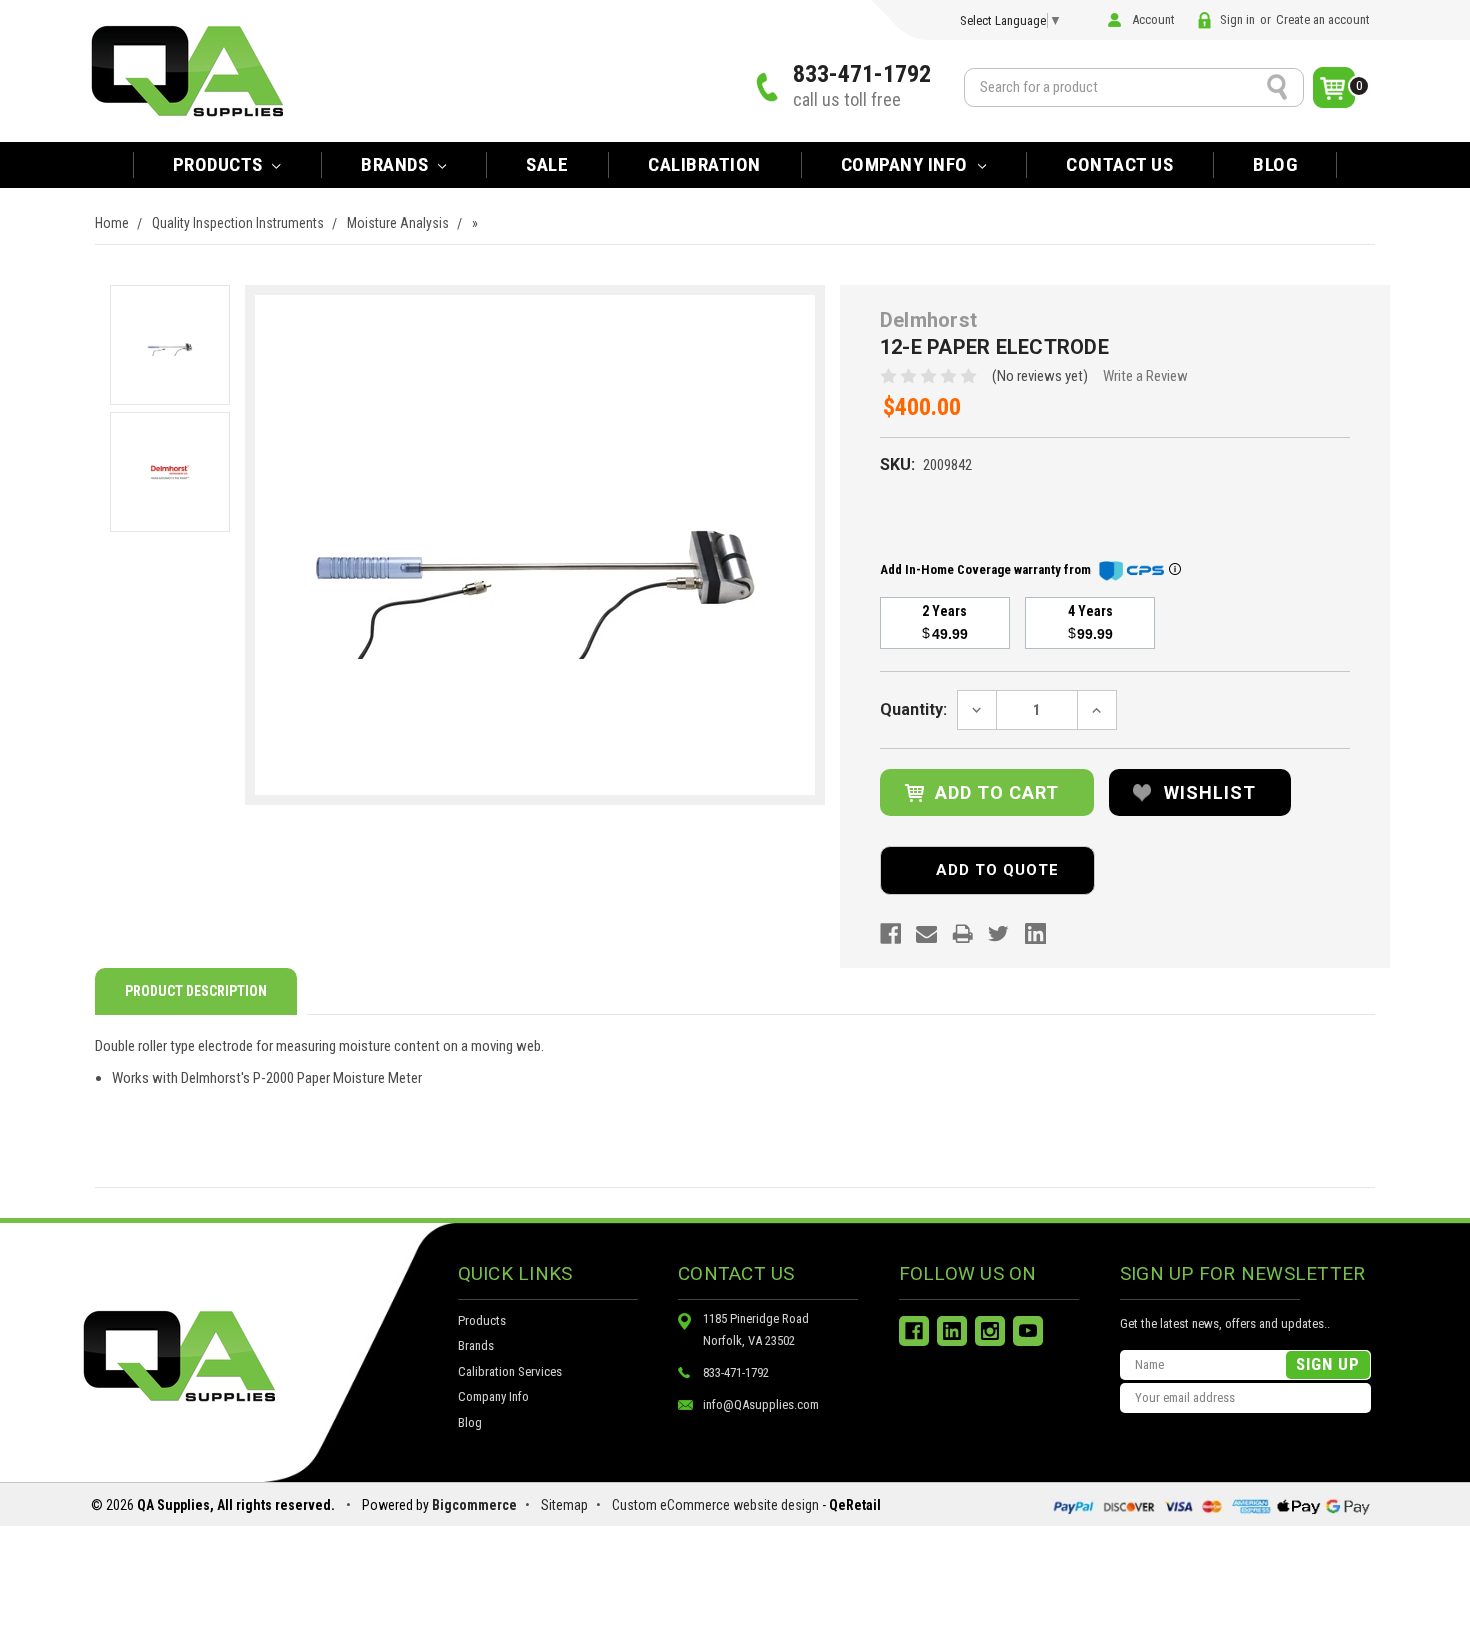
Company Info (907, 164)
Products (220, 164)
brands (397, 164)
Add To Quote (997, 870)
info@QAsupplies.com (761, 1404)
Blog (1275, 164)
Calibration (704, 164)
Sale (547, 164)
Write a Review (1145, 376)
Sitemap (564, 1505)
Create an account (1323, 19)
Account (1153, 19)
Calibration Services (510, 1371)
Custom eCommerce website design (715, 1505)
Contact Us (1119, 164)
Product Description (196, 991)
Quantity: (913, 709)
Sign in (1237, 19)
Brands (476, 1345)
